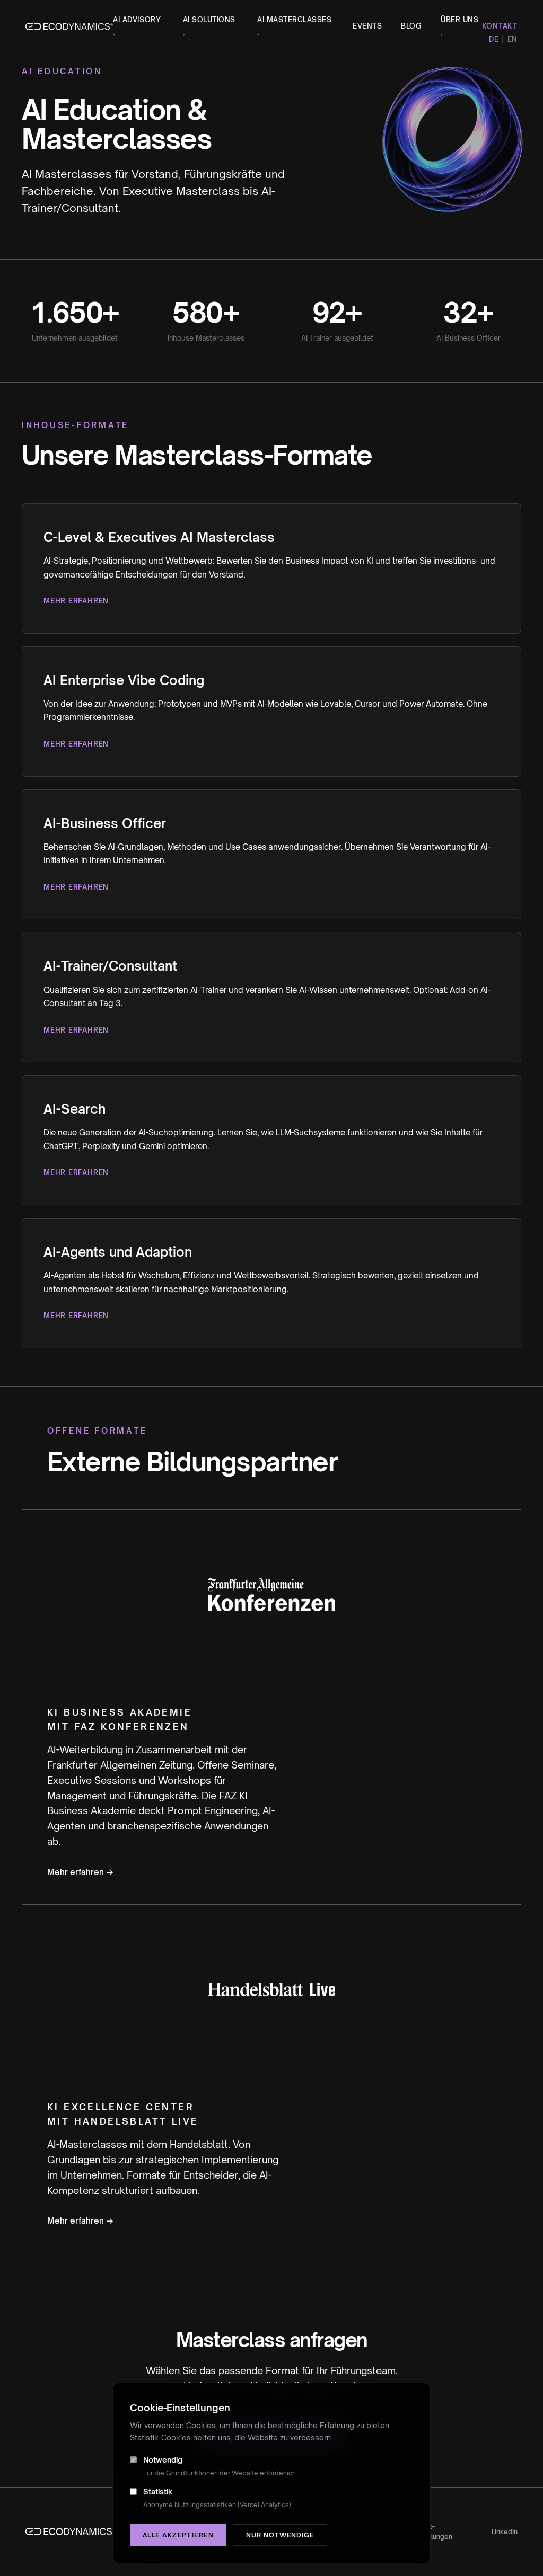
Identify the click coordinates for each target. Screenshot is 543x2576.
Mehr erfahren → (80, 1872)
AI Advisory (137, 26)
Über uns (459, 26)
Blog (411, 26)
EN (513, 39)
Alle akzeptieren (178, 2535)
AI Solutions (209, 26)
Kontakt (500, 26)
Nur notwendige (280, 2535)
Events (367, 26)
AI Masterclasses (294, 26)
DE (494, 39)
